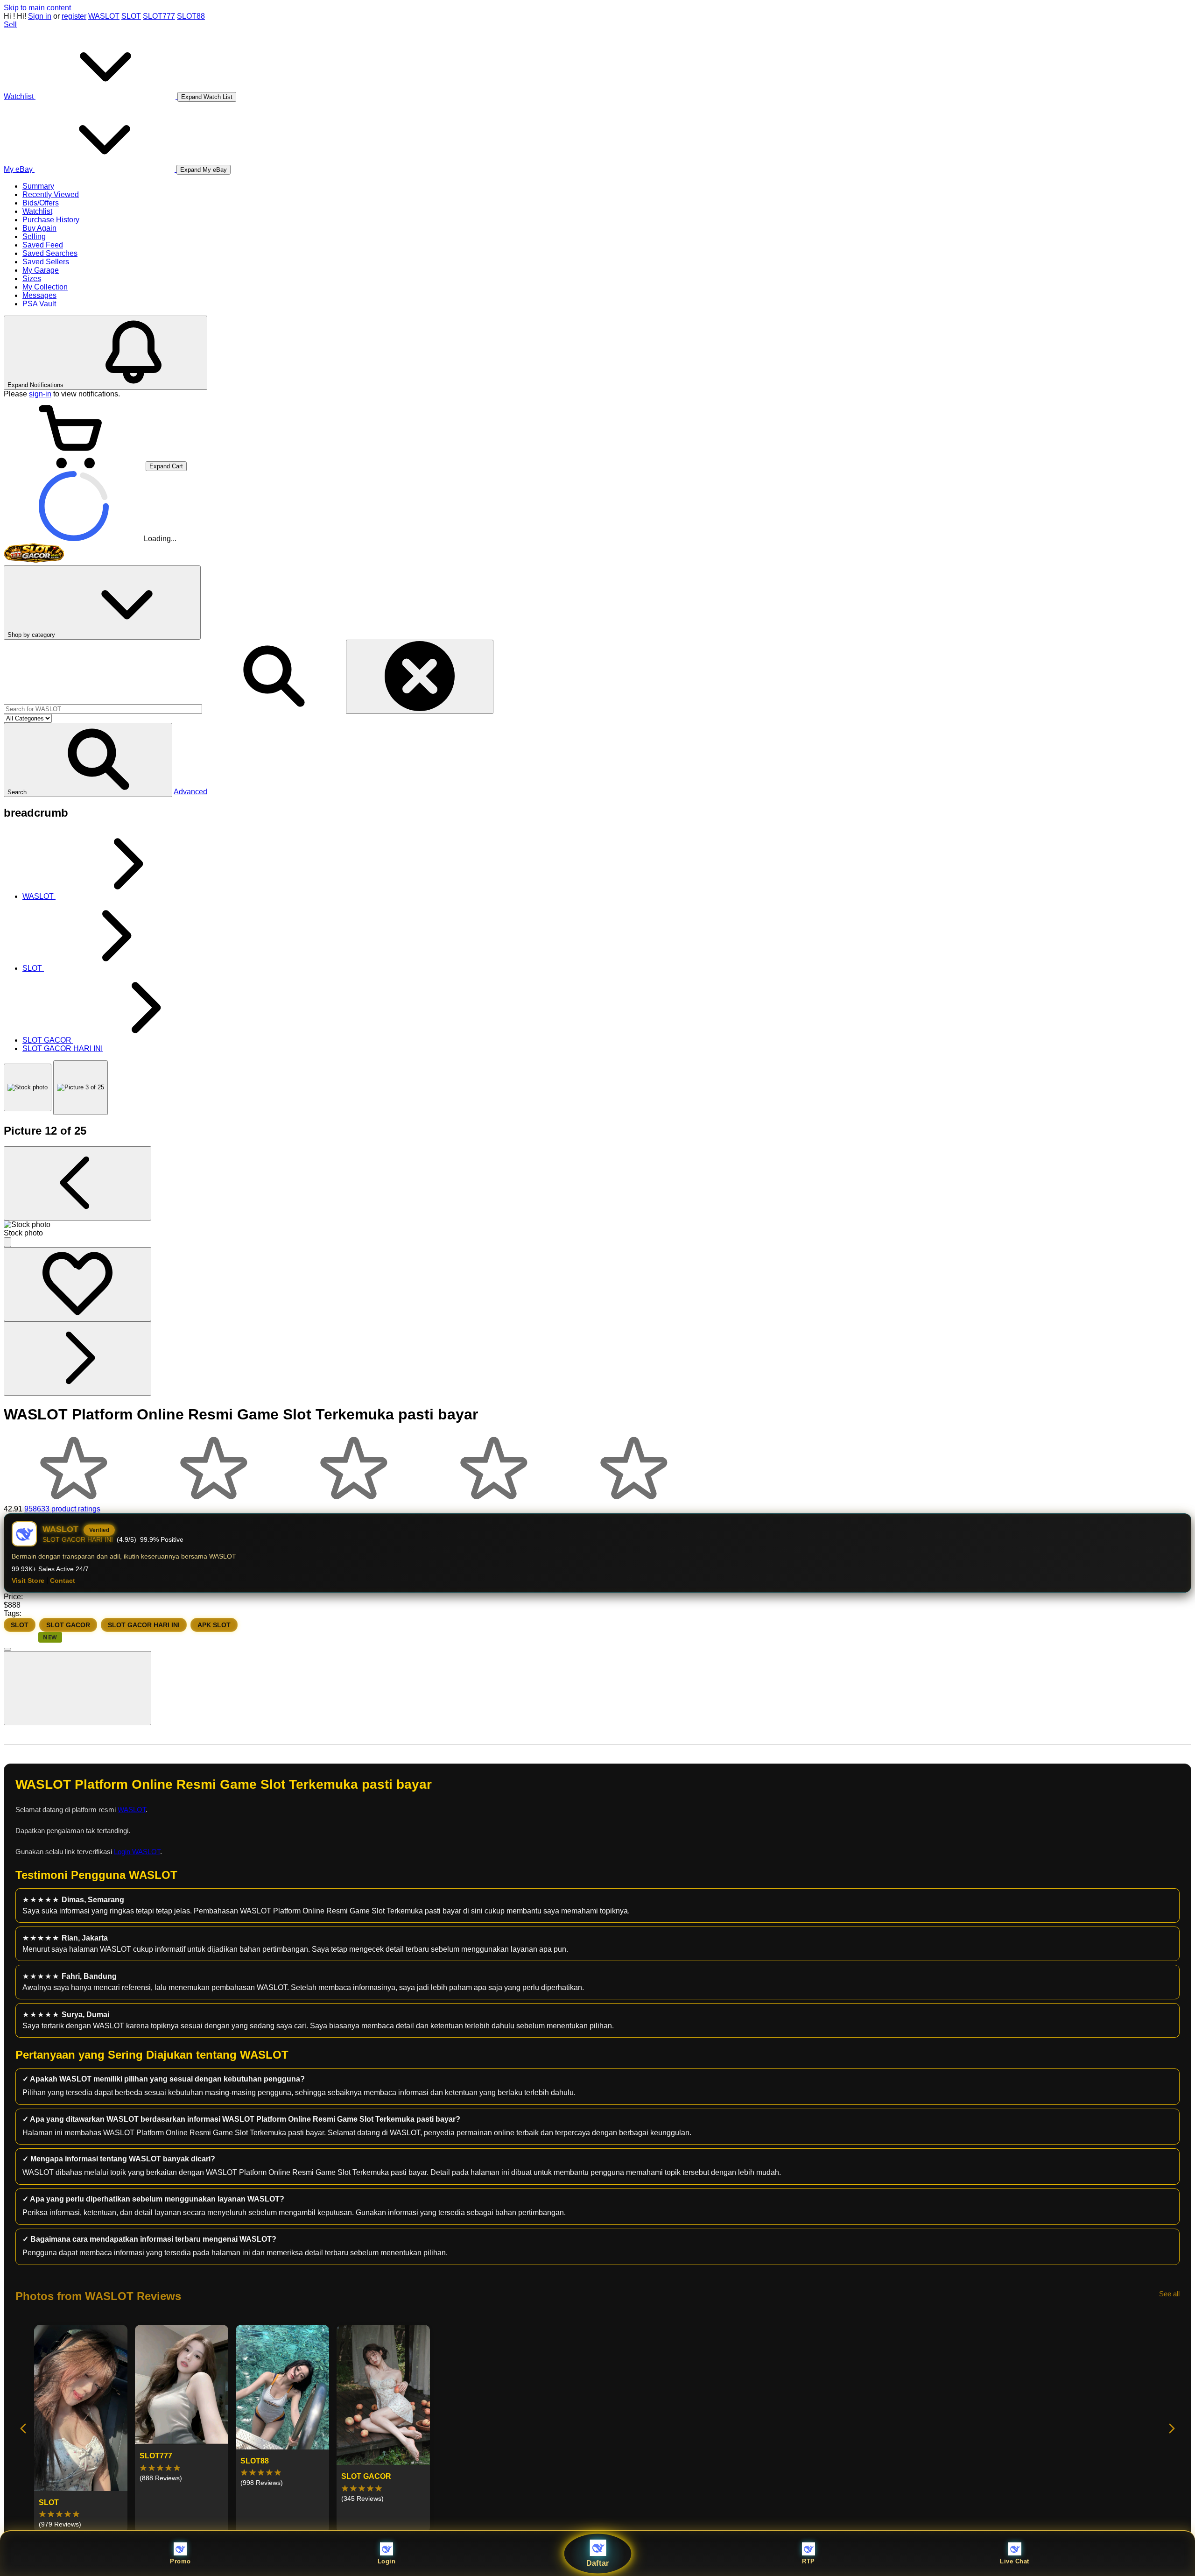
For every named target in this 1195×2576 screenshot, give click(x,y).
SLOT (131, 16)
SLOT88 (191, 16)
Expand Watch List (207, 97)
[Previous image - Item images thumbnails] (77, 1183)
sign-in (40, 394)
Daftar (598, 2563)
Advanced (190, 792)
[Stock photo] (28, 1087)
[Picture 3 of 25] (81, 1088)
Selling (34, 236)
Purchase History (51, 220)
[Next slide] (1171, 2429)
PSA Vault (39, 304)
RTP (808, 2561)
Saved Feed (43, 245)
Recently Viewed (51, 194)
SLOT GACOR (68, 1625)
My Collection (45, 287)
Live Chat (1015, 2561)
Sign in (40, 16)
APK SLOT (214, 1625)
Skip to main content (37, 8)
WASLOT (104, 16)
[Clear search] (420, 677)
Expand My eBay (204, 170)
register (74, 16)
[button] (88, 760)
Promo (180, 2561)
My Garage (41, 270)
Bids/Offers (41, 203)
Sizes (32, 279)
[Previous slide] (24, 2429)
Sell (10, 25)
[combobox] (103, 709)
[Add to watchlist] (77, 1284)
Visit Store (28, 1581)
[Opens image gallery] (7, 1242)
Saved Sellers (46, 262)
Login (387, 2561)
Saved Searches (50, 253)
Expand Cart (166, 466)
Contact (63, 1581)
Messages (39, 295)
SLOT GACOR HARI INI (144, 1625)
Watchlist (37, 211)
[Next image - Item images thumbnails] (77, 1359)
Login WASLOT (137, 1852)
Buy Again (39, 228)
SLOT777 (159, 16)
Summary (38, 186)
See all (1169, 2294)
